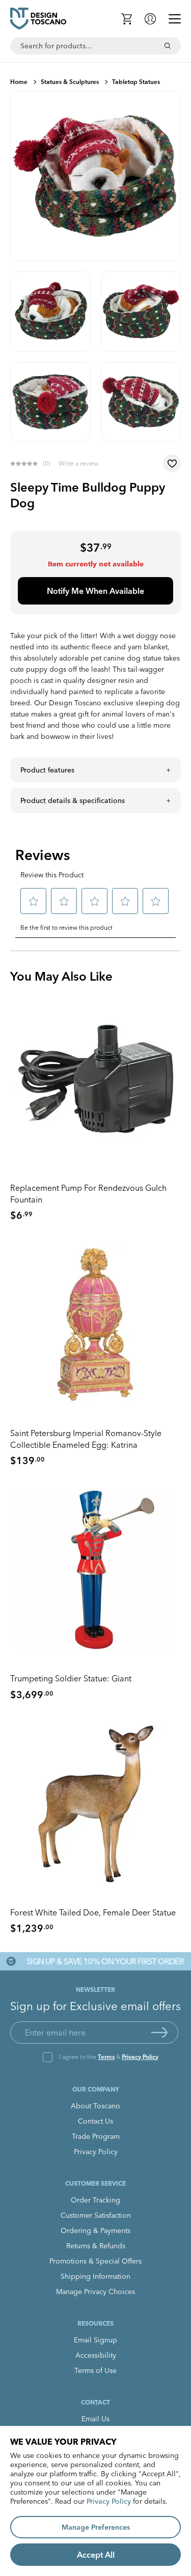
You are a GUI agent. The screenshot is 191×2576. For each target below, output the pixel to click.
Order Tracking (95, 2200)
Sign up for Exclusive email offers (95, 2006)
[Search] (168, 46)
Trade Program (96, 2136)
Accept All (96, 2555)
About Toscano (95, 2106)
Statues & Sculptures (70, 82)
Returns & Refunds (96, 2246)
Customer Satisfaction (96, 2215)
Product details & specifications (73, 800)
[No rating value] (26, 464)
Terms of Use (95, 2370)
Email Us (95, 2419)
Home (19, 82)
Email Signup (95, 2340)
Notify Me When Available (95, 591)
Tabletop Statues (136, 82)
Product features (47, 770)
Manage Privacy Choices (95, 2292)
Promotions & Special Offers (95, 2261)
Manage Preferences (96, 2527)
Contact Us (95, 2121)
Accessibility (96, 2355)
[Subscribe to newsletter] (159, 2033)
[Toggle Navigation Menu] (175, 19)
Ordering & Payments (95, 2230)
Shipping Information (95, 2276)
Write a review (78, 463)
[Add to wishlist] (172, 463)
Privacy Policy (140, 2057)
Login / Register (150, 19)
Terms (106, 2057)
